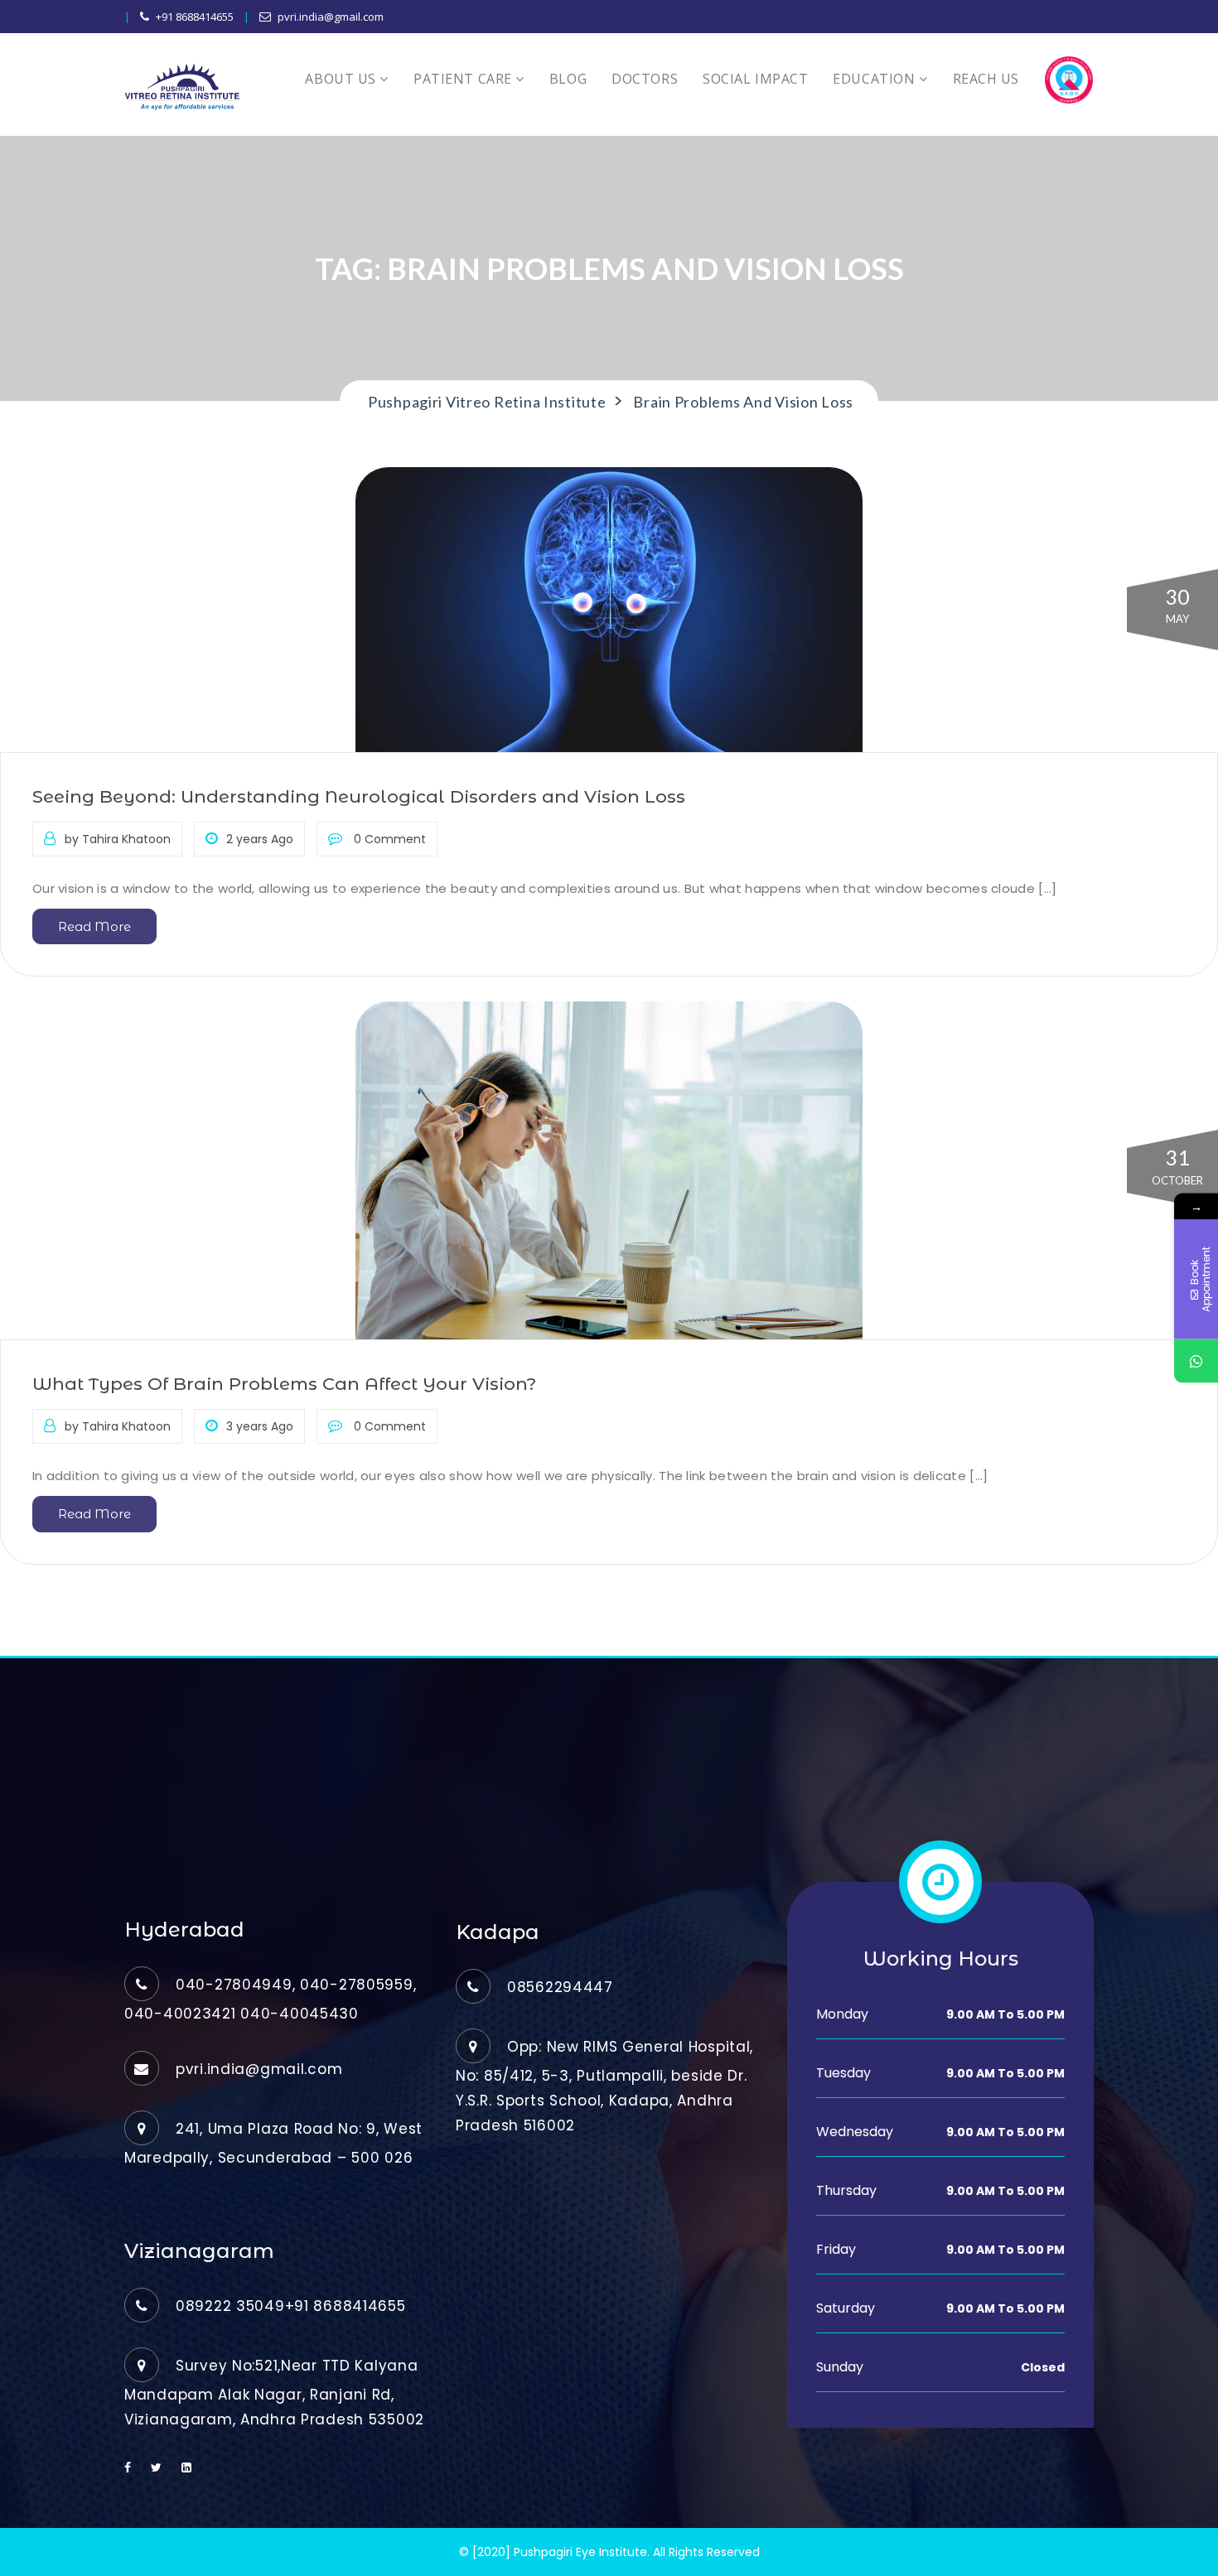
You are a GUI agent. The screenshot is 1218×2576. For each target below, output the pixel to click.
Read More (94, 926)
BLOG (568, 79)
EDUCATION (876, 79)
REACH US (986, 79)
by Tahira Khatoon (118, 839)
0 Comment (388, 839)
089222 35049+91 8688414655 (291, 2306)
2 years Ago (260, 839)
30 (1177, 605)
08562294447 (560, 1987)
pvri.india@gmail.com (331, 17)
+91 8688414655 (195, 17)
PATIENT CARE (464, 79)
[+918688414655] (1196, 1361)
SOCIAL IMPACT (755, 79)
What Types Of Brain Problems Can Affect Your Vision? (284, 1384)
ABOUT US (342, 79)
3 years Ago (260, 1426)
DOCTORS (645, 79)
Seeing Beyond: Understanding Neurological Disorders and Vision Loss (359, 796)
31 (1177, 1166)
